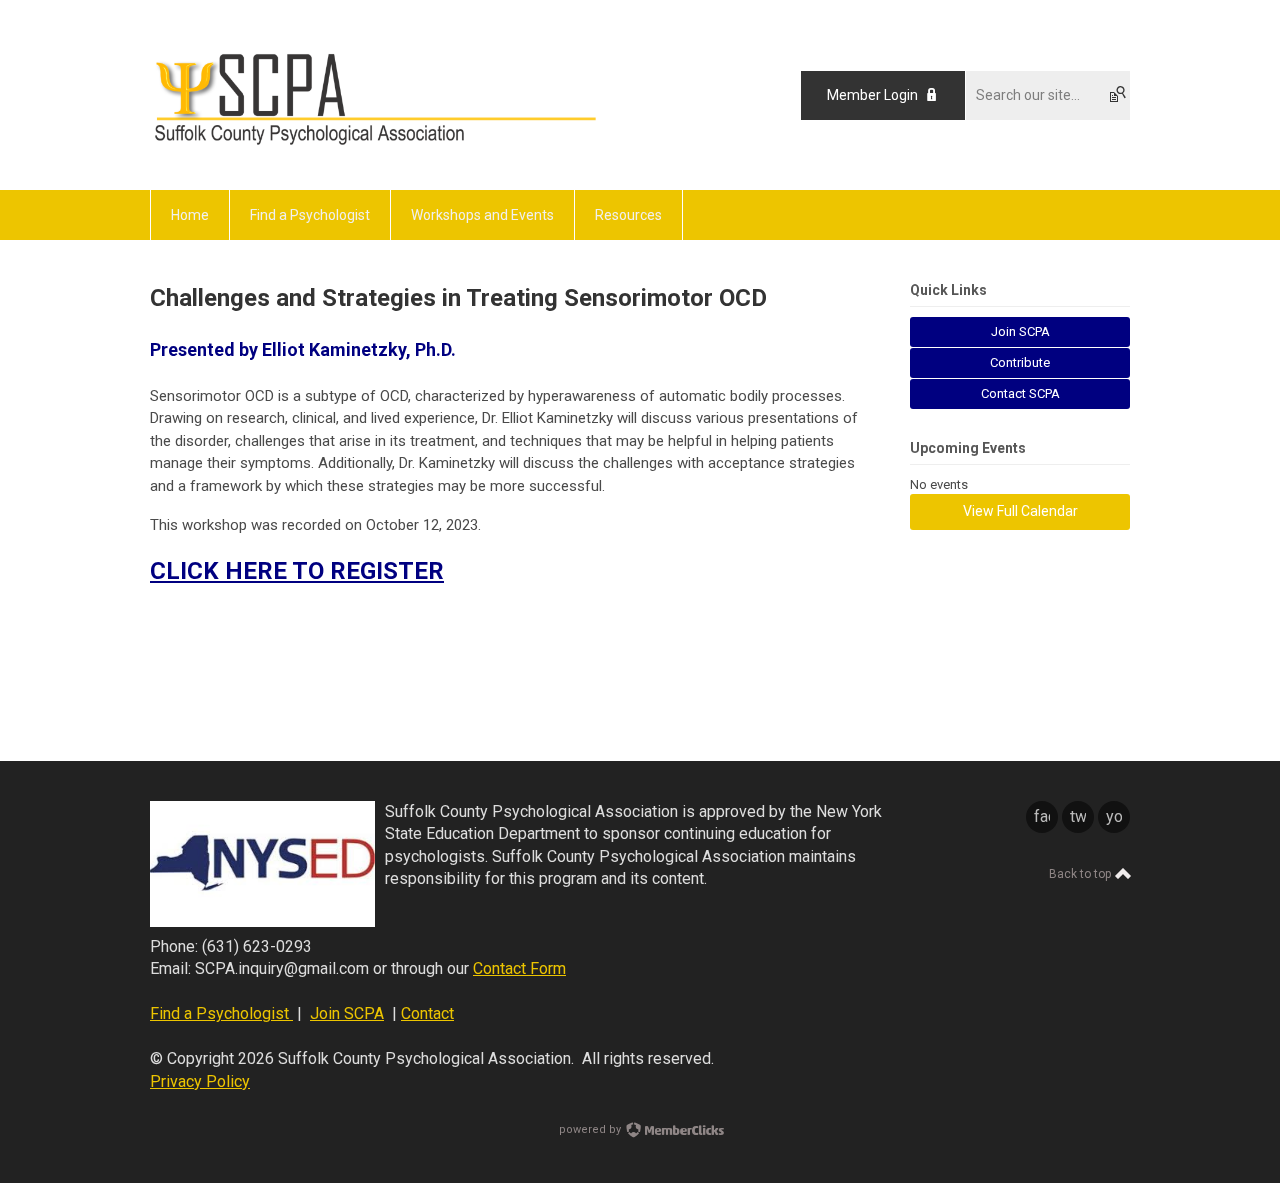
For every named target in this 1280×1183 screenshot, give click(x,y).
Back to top (1081, 874)
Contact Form (519, 968)
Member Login (872, 95)
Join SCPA (347, 1013)
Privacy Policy (200, 1081)
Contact (427, 1013)
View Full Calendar (1020, 511)
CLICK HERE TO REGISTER (297, 571)
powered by (591, 1129)
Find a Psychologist (221, 1013)
